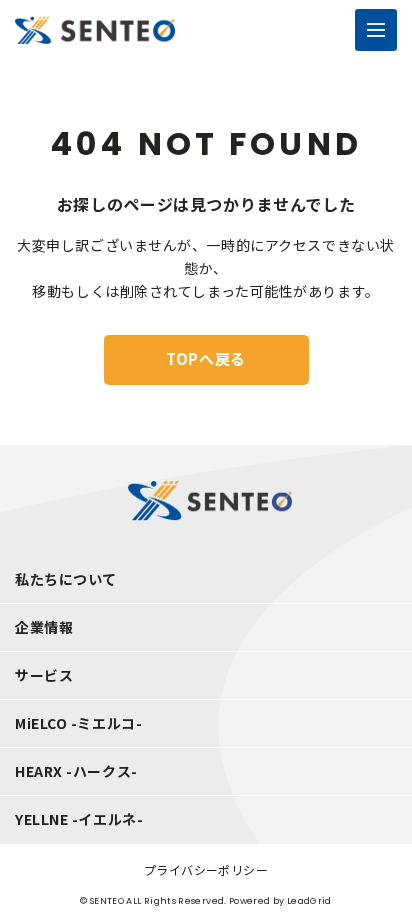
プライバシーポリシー (206, 869)
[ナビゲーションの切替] (376, 30)
